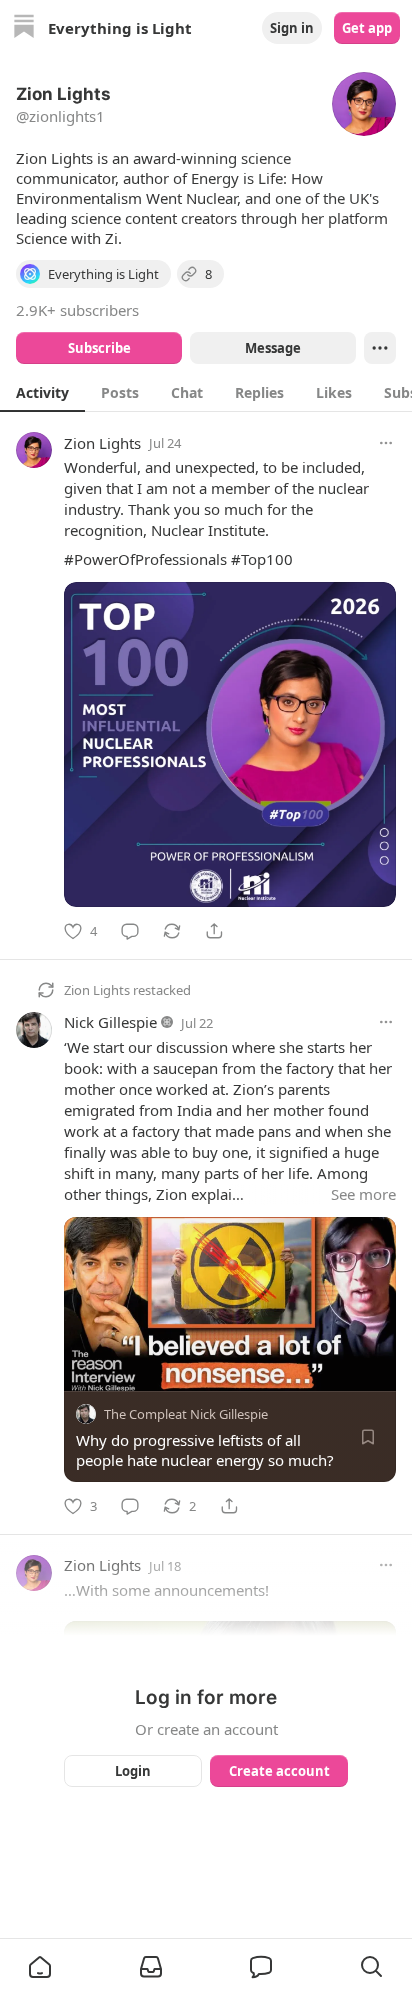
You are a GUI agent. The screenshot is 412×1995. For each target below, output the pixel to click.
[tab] (42, 392)
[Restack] (172, 931)
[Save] (368, 1437)
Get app (367, 28)
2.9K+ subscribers (77, 310)
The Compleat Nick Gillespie (186, 1414)
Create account (279, 1771)
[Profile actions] (380, 348)
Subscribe (99, 348)
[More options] (386, 443)
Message (273, 348)
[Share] (214, 931)
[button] (40, 1967)
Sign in (292, 28)
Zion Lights (102, 443)
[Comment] (130, 931)
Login (133, 1771)
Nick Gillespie (110, 1022)
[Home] (24, 28)
